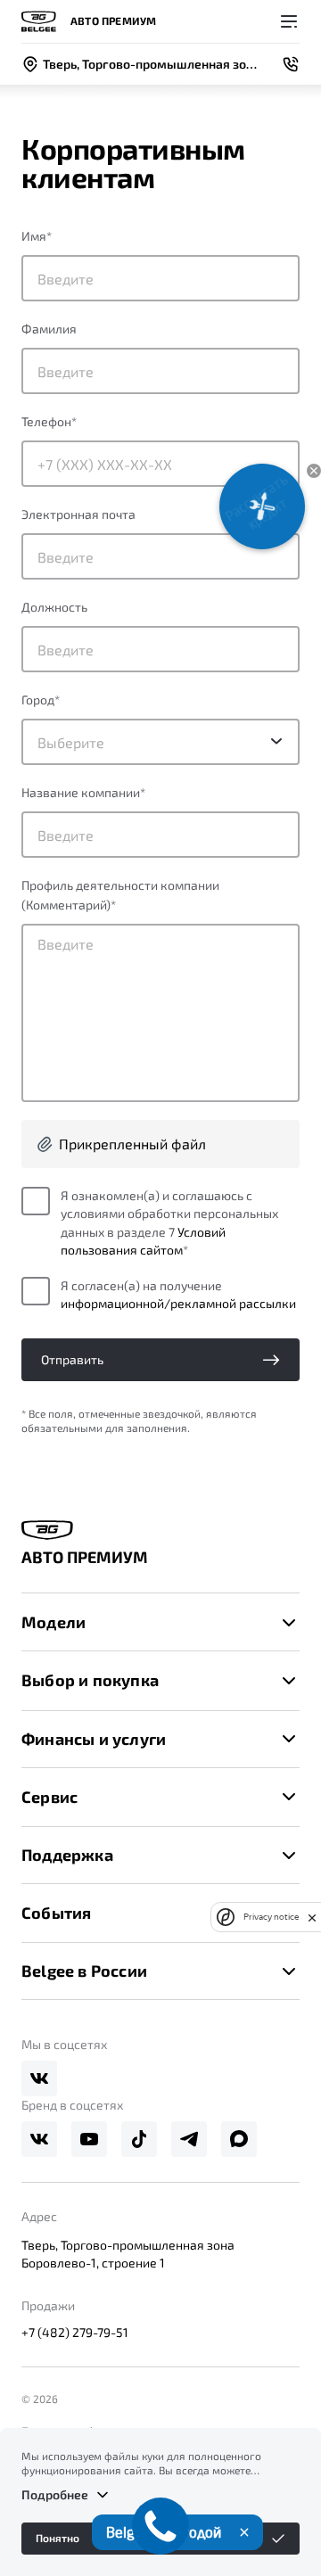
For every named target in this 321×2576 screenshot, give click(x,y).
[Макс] (239, 2139)
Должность (54, 607)
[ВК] (39, 2078)
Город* (41, 700)
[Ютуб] (89, 2139)
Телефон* (49, 421)
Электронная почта (78, 514)
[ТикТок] (139, 2139)
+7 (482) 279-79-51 (75, 2332)
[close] (312, 1917)
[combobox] (160, 742)
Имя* (37, 236)
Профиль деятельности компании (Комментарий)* (120, 895)
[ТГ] (189, 2139)
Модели (53, 1622)
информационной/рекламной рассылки (178, 1303)
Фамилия (49, 329)
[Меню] (289, 21)
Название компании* (83, 792)
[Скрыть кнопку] (314, 471)
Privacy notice (271, 1917)
